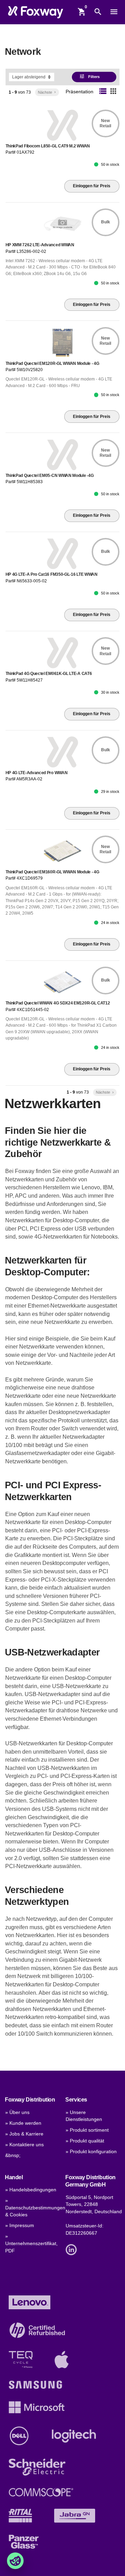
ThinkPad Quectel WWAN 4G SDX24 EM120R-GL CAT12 (58, 1003)
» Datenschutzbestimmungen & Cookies (35, 2208)
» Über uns (17, 2112)
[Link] (73, 2249)
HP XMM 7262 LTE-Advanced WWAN (40, 245)
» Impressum (20, 2226)
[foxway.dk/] (36, 12)
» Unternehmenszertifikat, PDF (31, 2243)
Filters (90, 76)
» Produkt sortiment (87, 2130)
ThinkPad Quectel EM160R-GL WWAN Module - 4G (52, 872)
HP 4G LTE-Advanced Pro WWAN (37, 773)
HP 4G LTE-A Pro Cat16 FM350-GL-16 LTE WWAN (52, 574)
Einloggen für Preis (92, 186)
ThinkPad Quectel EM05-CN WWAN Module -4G (50, 476)
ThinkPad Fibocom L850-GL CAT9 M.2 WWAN (48, 146)
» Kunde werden (23, 2123)
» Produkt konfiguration (91, 2152)
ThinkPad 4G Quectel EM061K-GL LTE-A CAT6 (49, 674)
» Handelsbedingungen (31, 2190)
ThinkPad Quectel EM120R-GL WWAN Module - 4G (52, 363)
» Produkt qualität (85, 2141)
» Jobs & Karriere (24, 2134)
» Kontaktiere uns (24, 2145)
